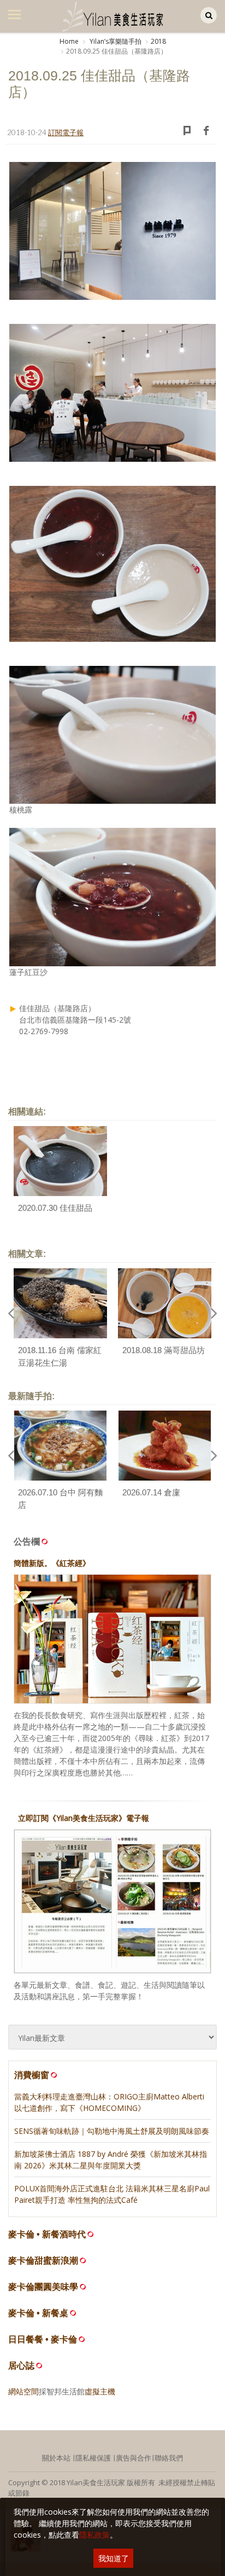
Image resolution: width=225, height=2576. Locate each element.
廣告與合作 (134, 2458)
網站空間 (23, 2391)
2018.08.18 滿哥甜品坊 (164, 1350)
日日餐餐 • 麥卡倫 (43, 2339)
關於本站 (56, 2458)
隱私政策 (94, 2535)
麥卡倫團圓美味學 (43, 2287)
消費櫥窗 (32, 2075)
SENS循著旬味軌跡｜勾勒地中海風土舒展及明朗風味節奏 (112, 2131)
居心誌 (21, 2366)
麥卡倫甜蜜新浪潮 (43, 2261)
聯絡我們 (169, 2458)
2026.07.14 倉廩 (151, 1492)
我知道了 (114, 2558)
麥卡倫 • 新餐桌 (38, 2313)
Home (69, 41)
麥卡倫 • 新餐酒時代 (47, 2234)
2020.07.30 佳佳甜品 (55, 1208)
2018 (158, 41)
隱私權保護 (93, 2458)
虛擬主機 (100, 2391)
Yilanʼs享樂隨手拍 (115, 41)
